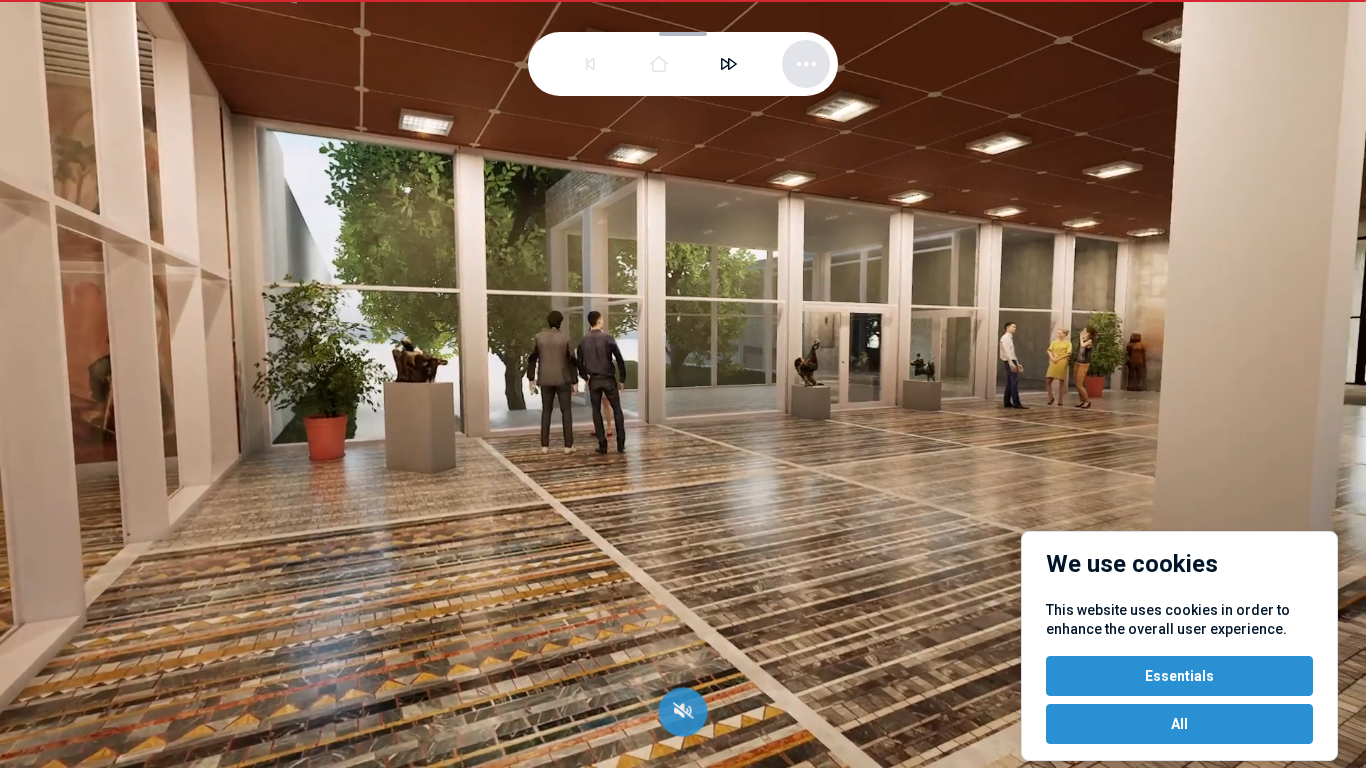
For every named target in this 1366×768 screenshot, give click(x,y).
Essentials (1179, 676)
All (1179, 724)
